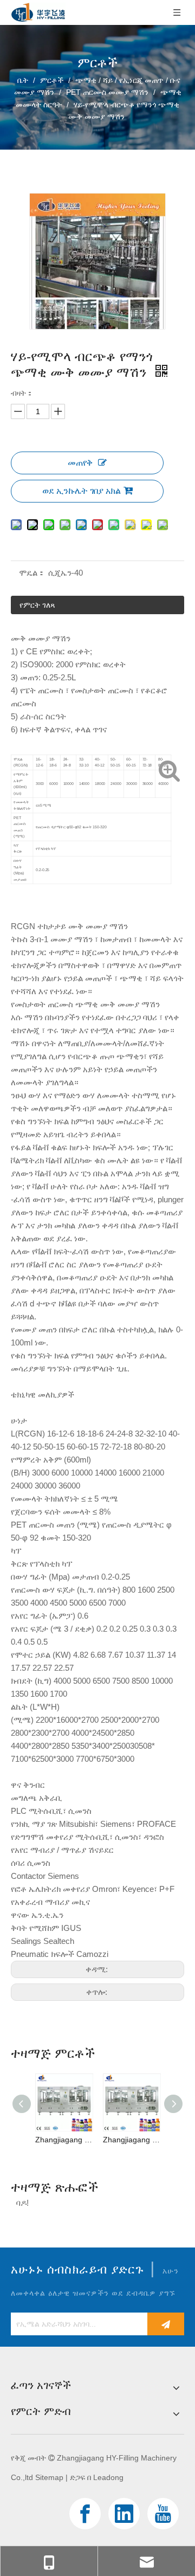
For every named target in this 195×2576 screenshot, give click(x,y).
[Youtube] (163, 2514)
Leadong (108, 2477)
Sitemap (49, 2477)
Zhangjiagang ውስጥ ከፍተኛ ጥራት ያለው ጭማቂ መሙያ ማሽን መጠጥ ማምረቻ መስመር (64, 2140)
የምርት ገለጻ (37, 605)
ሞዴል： (32, 573)
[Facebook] (85, 2514)
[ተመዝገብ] (166, 2324)
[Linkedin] (124, 2514)
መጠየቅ (80, 463)
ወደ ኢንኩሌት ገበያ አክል (82, 491)
